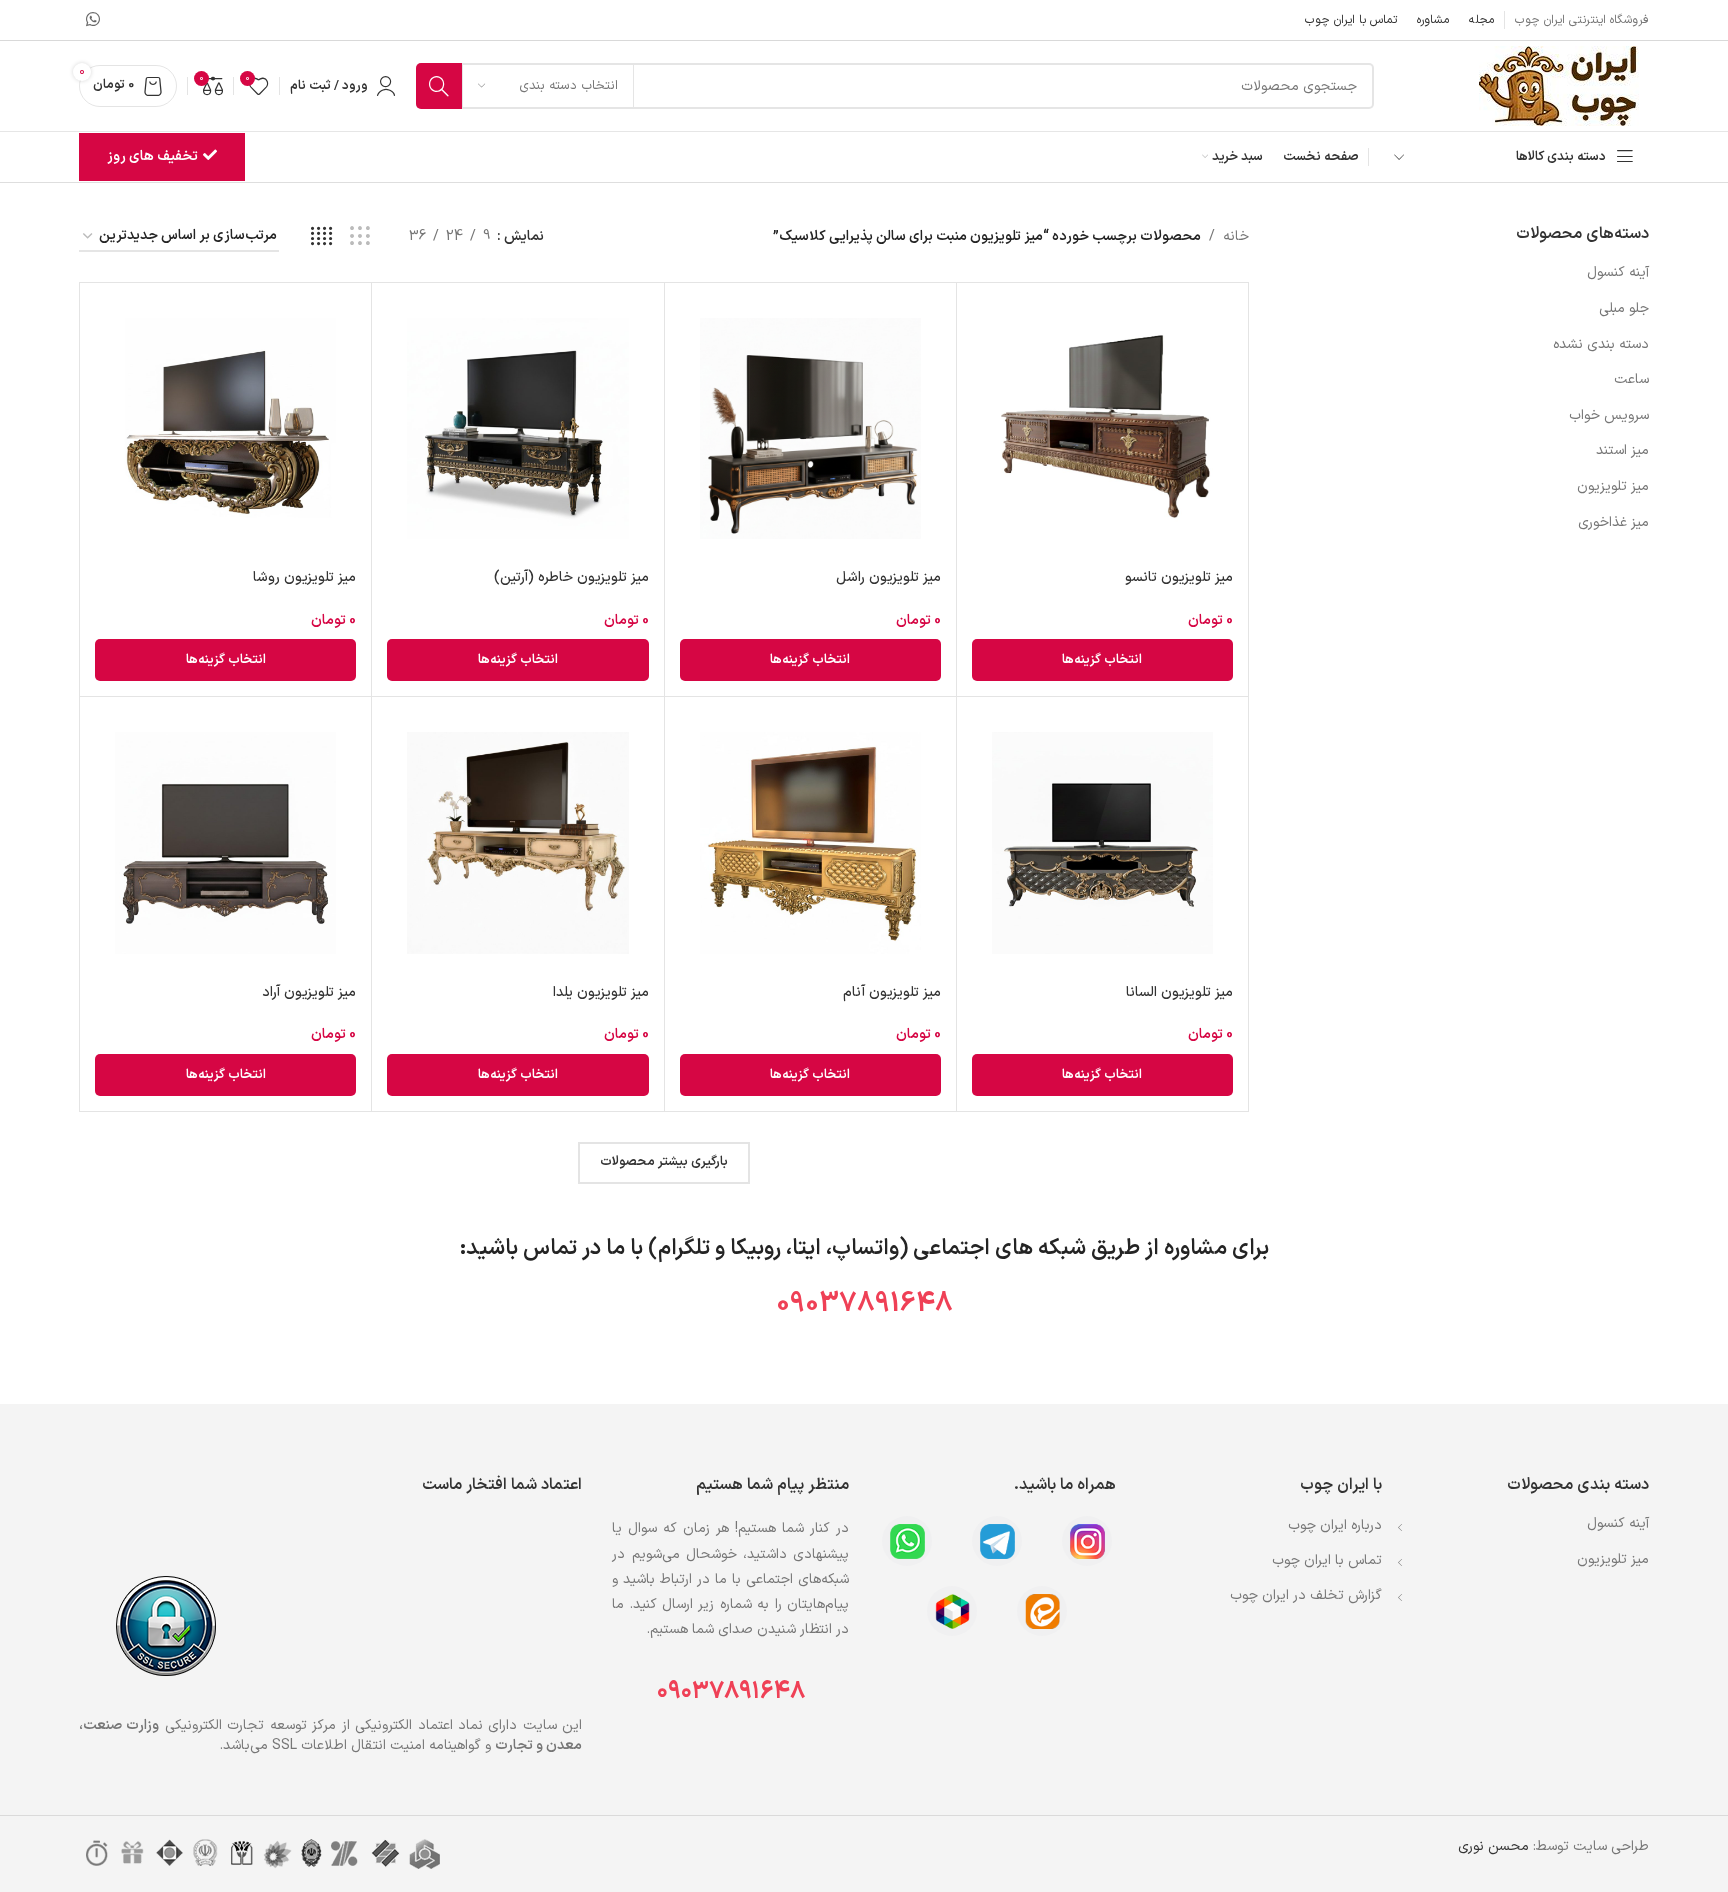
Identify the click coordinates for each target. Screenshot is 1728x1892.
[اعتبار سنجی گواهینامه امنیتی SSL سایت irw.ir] (166, 1625)
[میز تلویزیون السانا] (1102, 842)
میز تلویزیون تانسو (1179, 577)
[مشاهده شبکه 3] (359, 237)
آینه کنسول (1618, 272)
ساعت (1631, 379)
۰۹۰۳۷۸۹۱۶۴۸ (731, 1691)
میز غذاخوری (1613, 522)
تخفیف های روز (152, 156)
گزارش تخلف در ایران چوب (1306, 1595)
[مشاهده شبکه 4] (321, 237)
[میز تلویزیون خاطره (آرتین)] (517, 428)
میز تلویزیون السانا (1179, 992)
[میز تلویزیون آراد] (225, 842)
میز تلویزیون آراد (309, 992)
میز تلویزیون (1613, 486)
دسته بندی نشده (1601, 344)
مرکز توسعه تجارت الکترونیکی (250, 1725)
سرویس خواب (1609, 415)
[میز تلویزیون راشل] (810, 428)
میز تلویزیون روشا (304, 577)
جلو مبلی (1624, 308)
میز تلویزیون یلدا (601, 992)
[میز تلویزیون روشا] (225, 428)
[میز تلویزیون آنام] (810, 842)
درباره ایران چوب (1335, 1525)
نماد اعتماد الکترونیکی (419, 1725)
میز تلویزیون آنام (892, 992)
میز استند (1622, 450)
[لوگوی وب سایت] (1564, 85)
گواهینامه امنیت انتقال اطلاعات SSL (374, 1745)
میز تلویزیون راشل (888, 577)
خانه (1236, 236)
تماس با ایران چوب (1327, 1560)
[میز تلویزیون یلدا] (517, 842)
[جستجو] (439, 86)
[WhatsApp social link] (92, 20)
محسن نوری (1493, 1846)
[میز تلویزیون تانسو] (1102, 428)
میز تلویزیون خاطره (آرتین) (571, 577)
